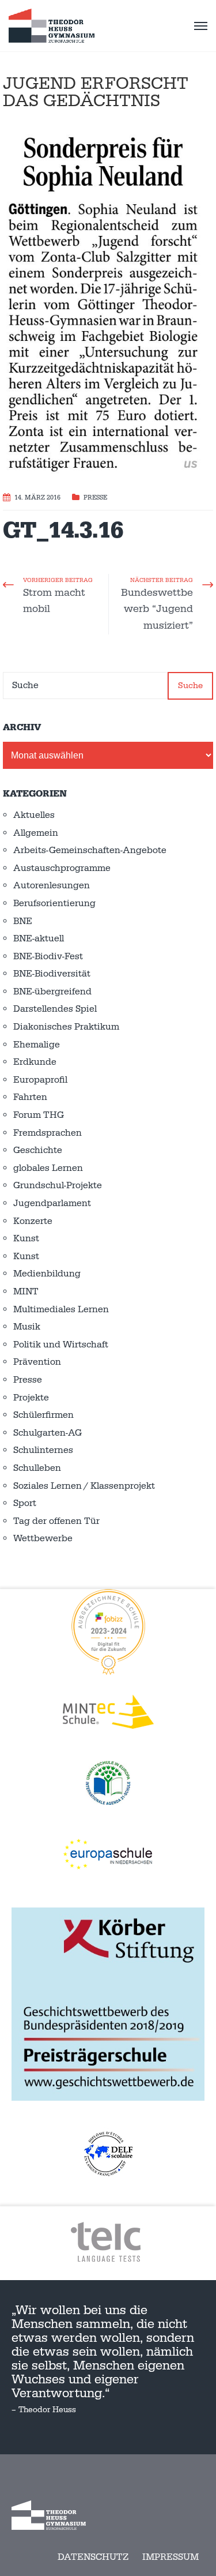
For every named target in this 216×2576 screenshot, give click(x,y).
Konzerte (33, 1221)
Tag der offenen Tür (56, 1521)
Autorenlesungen (52, 885)
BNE (23, 921)
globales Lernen (48, 1168)
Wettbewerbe (43, 1538)
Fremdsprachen (48, 1133)
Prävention (37, 1362)
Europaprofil (40, 1080)
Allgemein (36, 833)
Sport (25, 1503)
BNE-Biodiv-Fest (48, 956)
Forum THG (39, 1115)
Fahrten (30, 1097)
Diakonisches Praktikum (66, 1027)
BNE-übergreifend (52, 992)
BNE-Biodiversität (52, 974)
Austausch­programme (62, 868)
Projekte (31, 1398)
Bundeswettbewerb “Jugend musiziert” (157, 609)
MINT (26, 1291)
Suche (190, 686)
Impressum (170, 2557)
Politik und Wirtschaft (61, 1345)
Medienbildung (47, 1274)
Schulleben (37, 1468)
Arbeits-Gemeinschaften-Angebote (90, 850)
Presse (95, 498)
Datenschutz (93, 2557)
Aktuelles (34, 815)
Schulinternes (43, 1450)
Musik (27, 1327)
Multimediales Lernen (61, 1309)
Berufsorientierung (54, 903)
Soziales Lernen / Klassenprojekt (84, 1486)
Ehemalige (37, 1045)
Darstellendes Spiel (55, 1009)
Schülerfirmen (43, 1415)
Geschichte (38, 1150)
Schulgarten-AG (48, 1433)
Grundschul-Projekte (58, 1185)
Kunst (26, 1238)
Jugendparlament (52, 1203)
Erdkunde (35, 1062)
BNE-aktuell (39, 938)
